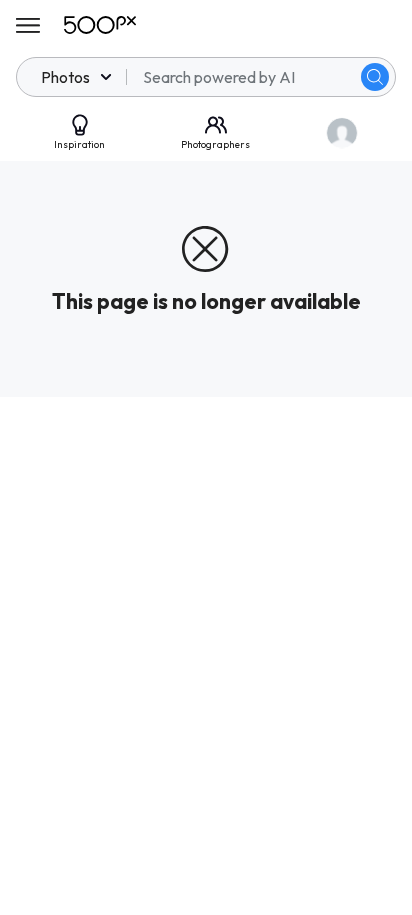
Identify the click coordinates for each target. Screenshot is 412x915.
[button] (375, 77)
